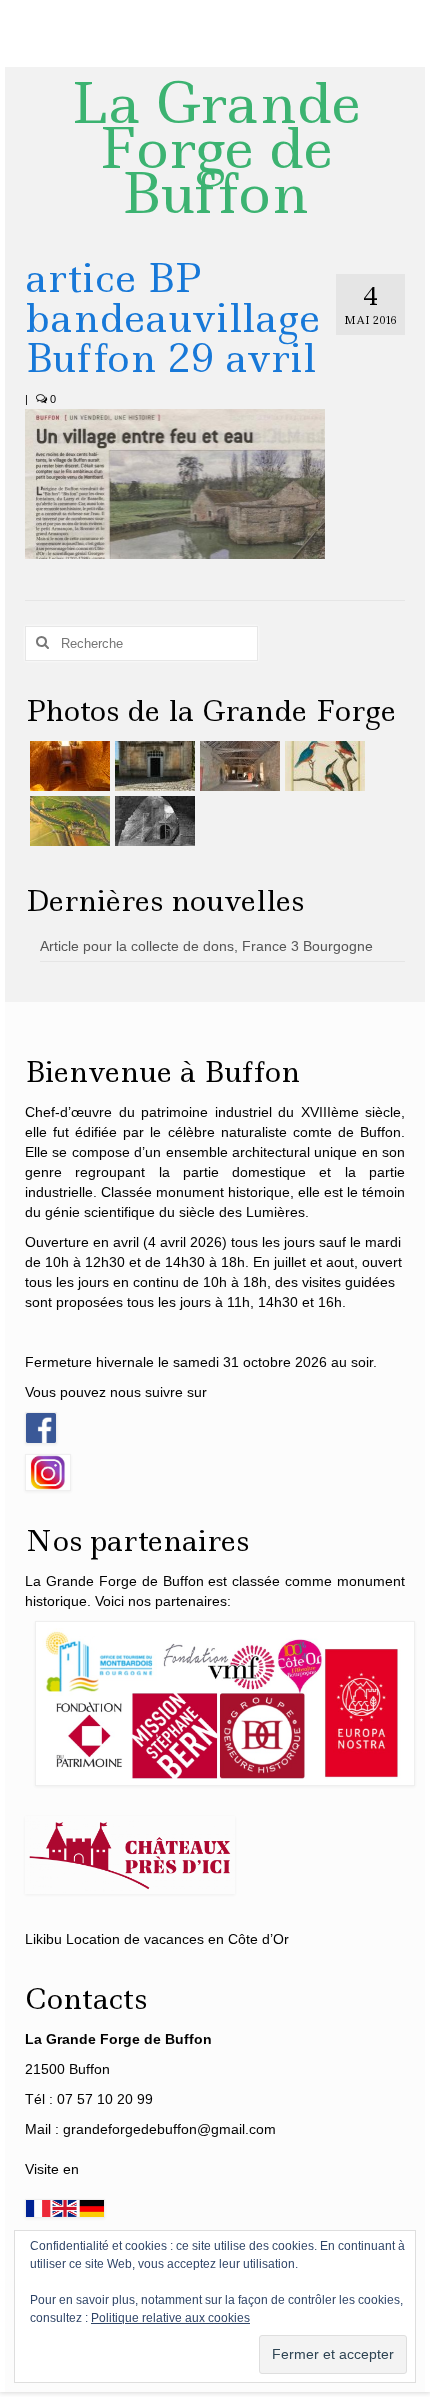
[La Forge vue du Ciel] (67, 821)
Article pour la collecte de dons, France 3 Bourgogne (206, 946)
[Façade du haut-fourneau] (152, 766)
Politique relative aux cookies (170, 2318)
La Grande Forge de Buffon (215, 148)
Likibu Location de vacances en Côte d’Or (157, 1939)
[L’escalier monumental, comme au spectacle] (67, 766)
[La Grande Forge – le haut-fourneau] (152, 821)
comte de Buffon (347, 1132)
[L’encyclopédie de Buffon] (322, 766)
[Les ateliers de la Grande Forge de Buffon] (237, 766)
